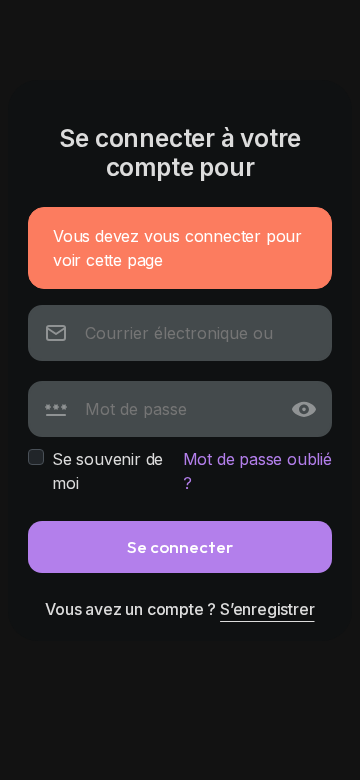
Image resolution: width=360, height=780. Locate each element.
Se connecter (180, 546)
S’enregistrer (267, 609)
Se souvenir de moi (107, 471)
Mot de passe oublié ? (257, 471)
